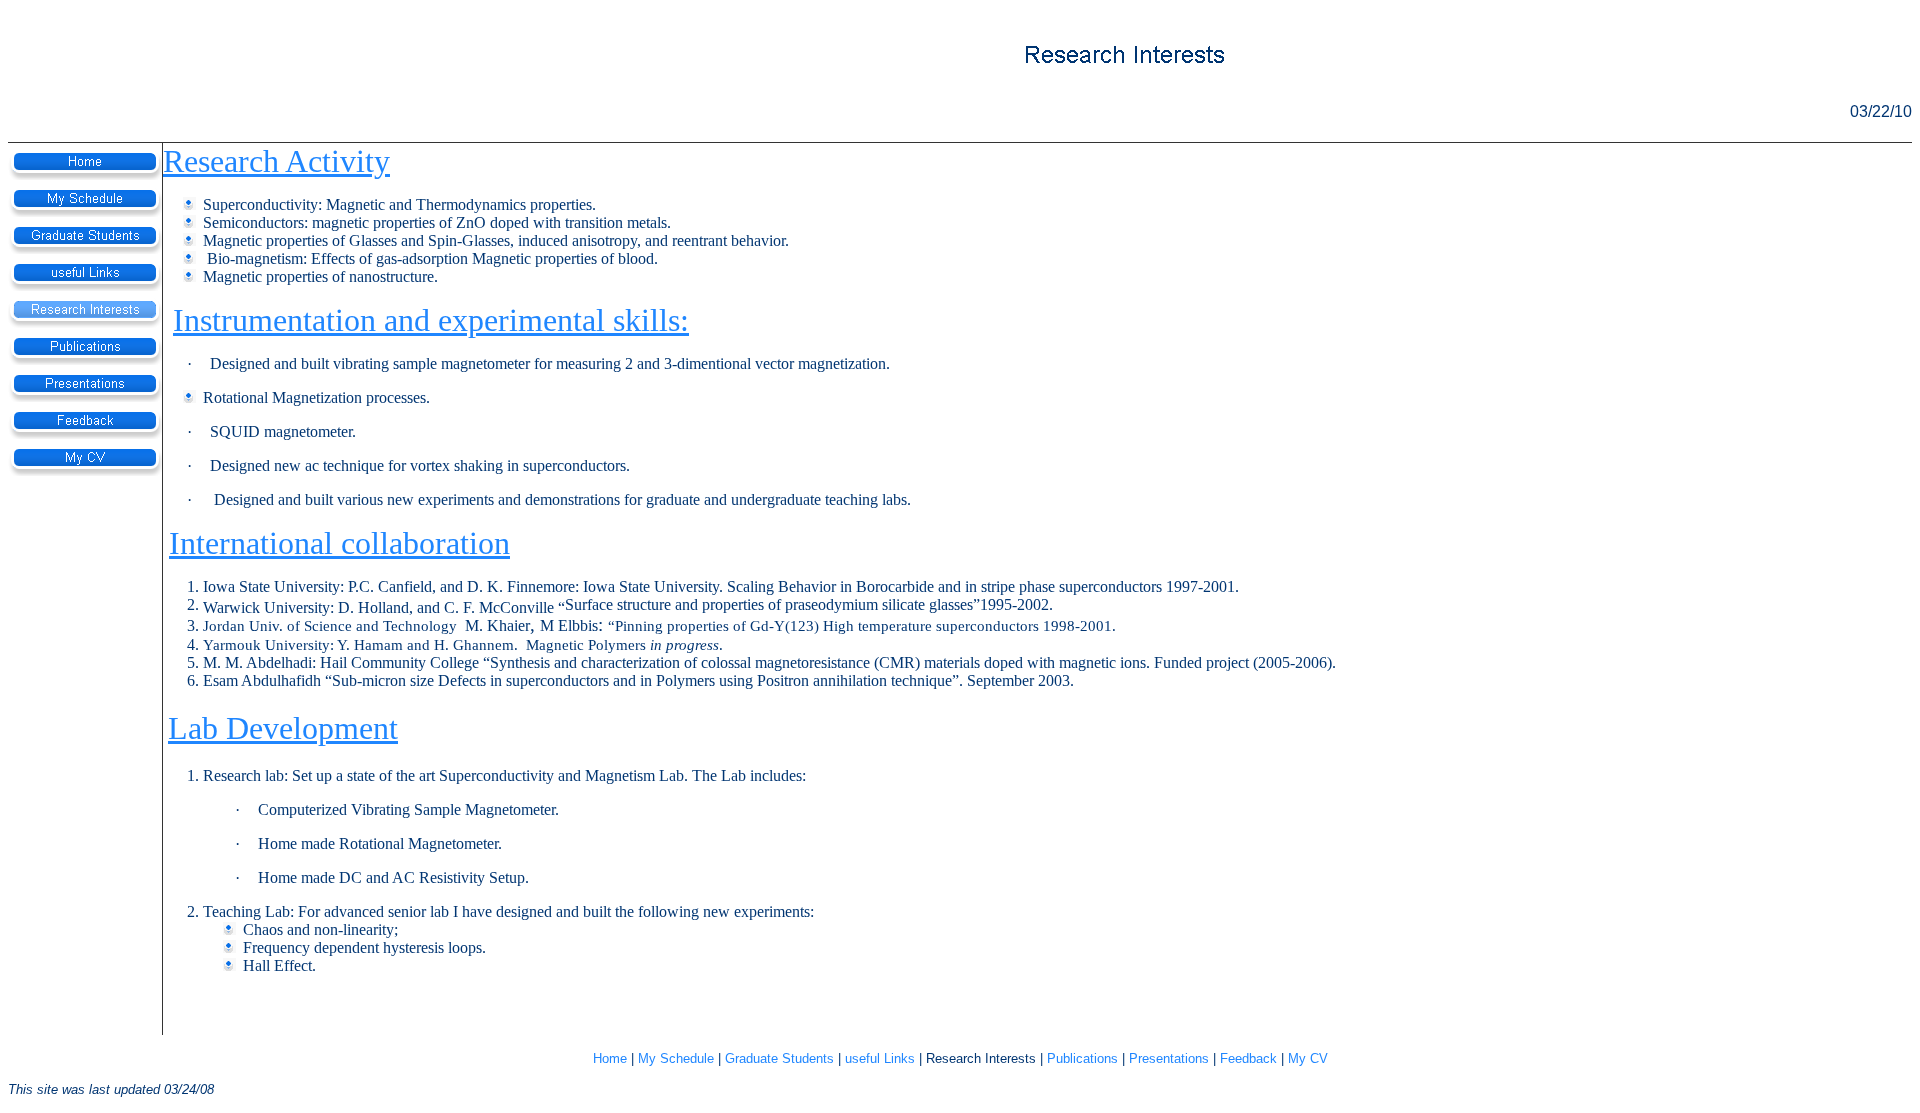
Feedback (1248, 1058)
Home (610, 1058)
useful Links (880, 1058)
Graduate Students (779, 1058)
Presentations (1169, 1058)
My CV (1308, 1058)
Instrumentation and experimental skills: (431, 320)
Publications (1082, 1058)
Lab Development (283, 728)
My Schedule (676, 1058)
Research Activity (276, 161)
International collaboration (339, 543)
